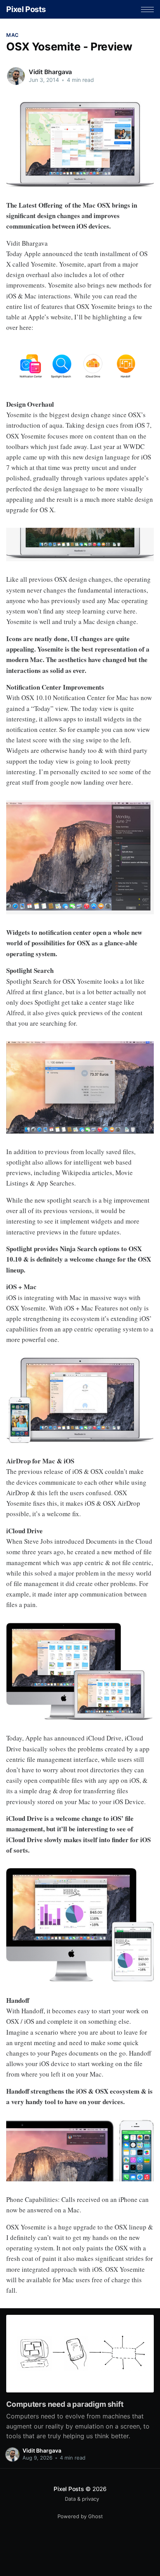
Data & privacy (82, 2499)
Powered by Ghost (80, 2516)
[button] (147, 10)
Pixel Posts (26, 9)
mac (12, 35)
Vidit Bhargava (50, 72)
